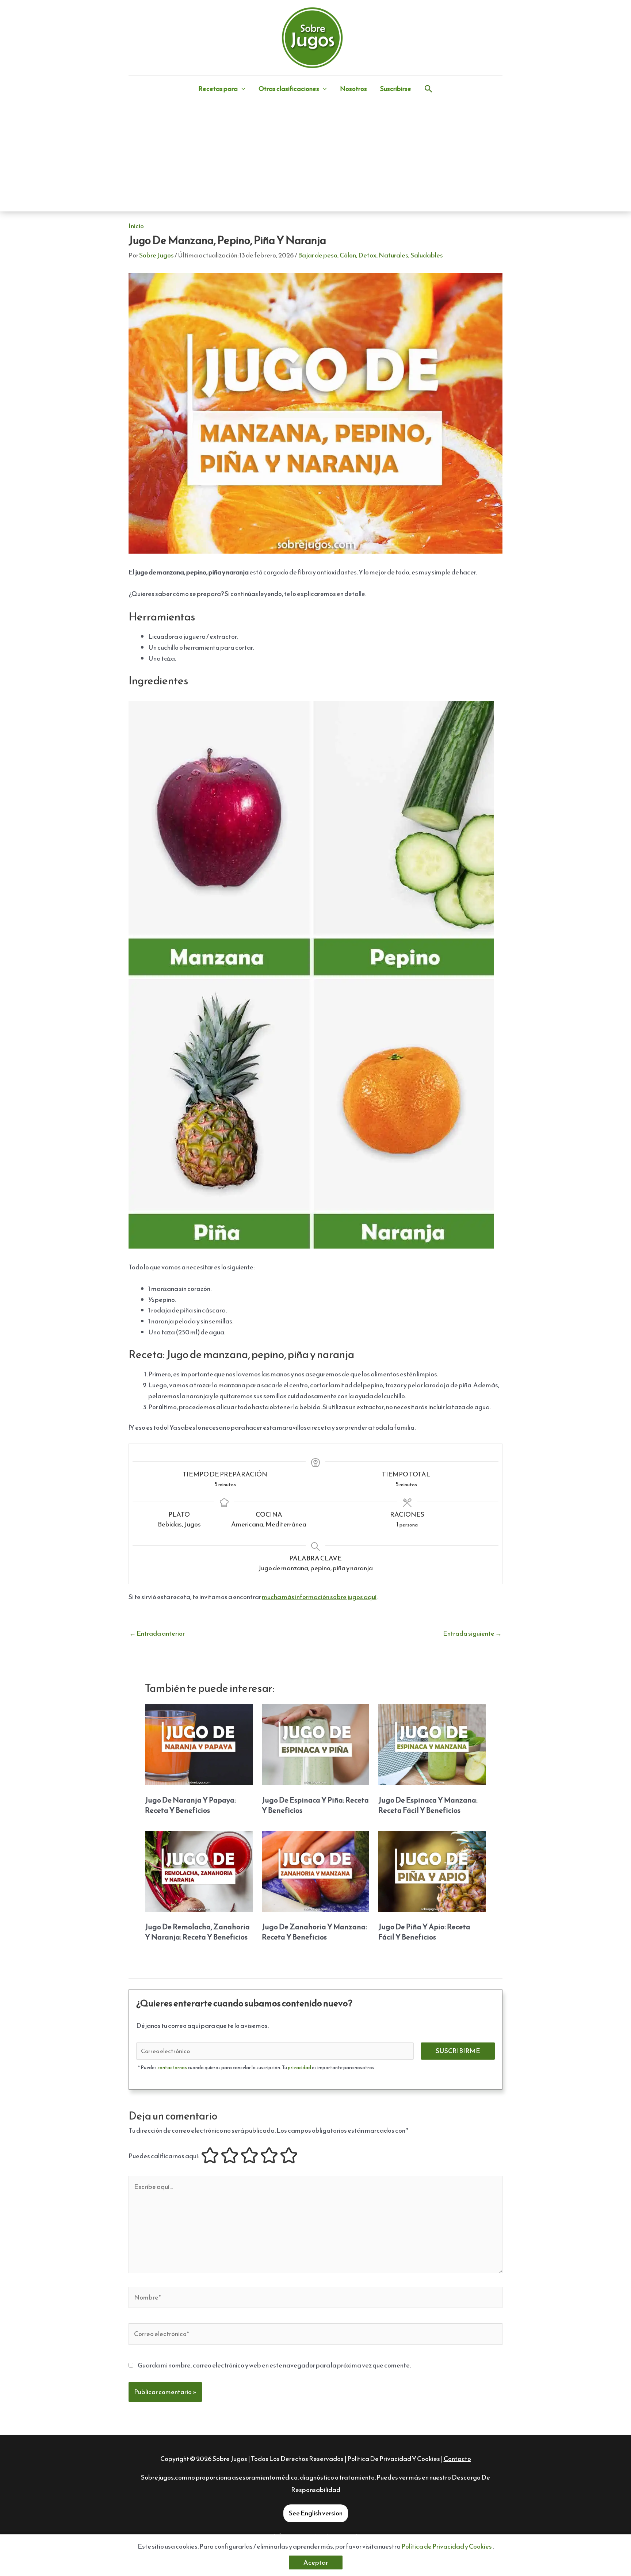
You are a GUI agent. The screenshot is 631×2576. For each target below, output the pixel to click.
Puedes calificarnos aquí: (164, 2156)
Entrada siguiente (472, 1633)
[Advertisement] (315, 157)
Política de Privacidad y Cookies (447, 2546)
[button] (242, 89)
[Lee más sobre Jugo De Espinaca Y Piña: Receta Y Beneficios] (316, 1744)
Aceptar (316, 2562)
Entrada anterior (157, 1633)
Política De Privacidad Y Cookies (394, 2459)
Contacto (457, 2459)
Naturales (393, 255)
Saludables (427, 255)
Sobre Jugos (230, 2459)
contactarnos (172, 2067)
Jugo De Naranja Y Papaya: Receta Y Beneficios (190, 1805)
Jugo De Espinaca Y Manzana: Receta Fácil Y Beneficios (428, 1805)
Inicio (136, 226)
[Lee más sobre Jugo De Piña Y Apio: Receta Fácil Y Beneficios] (432, 1871)
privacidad (299, 2067)
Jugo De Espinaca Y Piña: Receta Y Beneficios (315, 1805)
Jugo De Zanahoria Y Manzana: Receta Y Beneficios (314, 1932)
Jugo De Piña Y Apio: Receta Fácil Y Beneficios (424, 1932)
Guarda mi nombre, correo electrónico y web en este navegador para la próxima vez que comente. (274, 2365)
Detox (367, 255)
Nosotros (353, 89)
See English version (316, 2513)
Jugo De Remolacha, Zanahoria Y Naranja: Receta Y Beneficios (197, 1932)
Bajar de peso (318, 255)
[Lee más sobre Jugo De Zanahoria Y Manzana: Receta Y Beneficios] (316, 1871)
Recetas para (218, 89)
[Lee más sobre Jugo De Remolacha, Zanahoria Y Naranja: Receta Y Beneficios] (199, 1871)
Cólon (348, 255)
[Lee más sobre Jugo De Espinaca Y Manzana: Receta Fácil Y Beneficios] (432, 1744)
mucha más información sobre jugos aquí (319, 1597)
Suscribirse (396, 89)
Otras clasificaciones (289, 89)
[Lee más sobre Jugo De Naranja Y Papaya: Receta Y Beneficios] (199, 1744)
